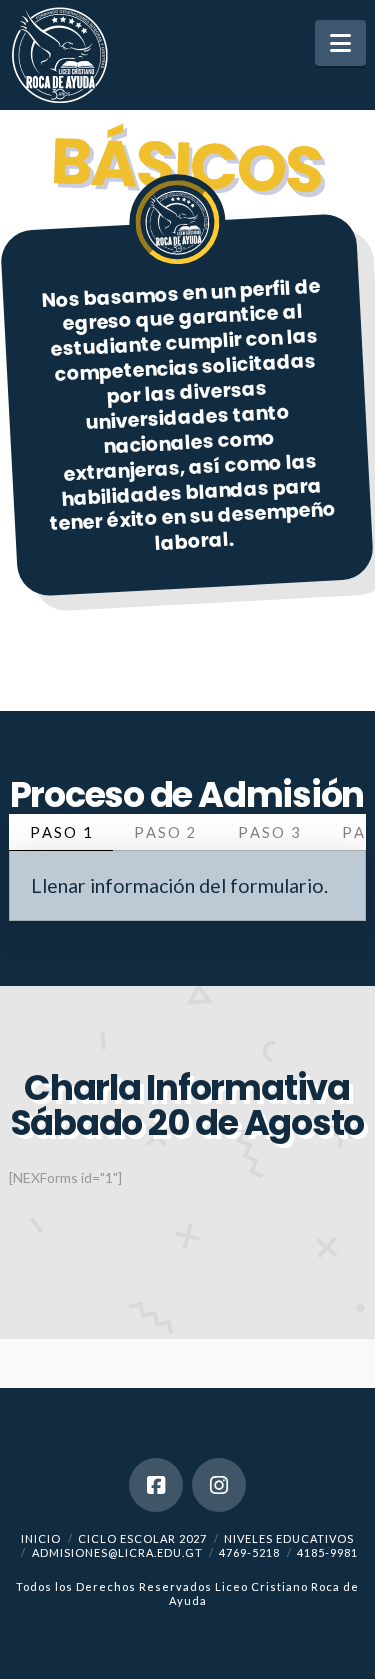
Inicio (41, 1538)
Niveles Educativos (289, 1538)
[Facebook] (156, 1485)
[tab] (61, 832)
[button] (340, 43)
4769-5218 (249, 1552)
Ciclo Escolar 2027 (142, 1538)
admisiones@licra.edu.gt (117, 1552)
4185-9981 (327, 1552)
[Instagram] (219, 1485)
